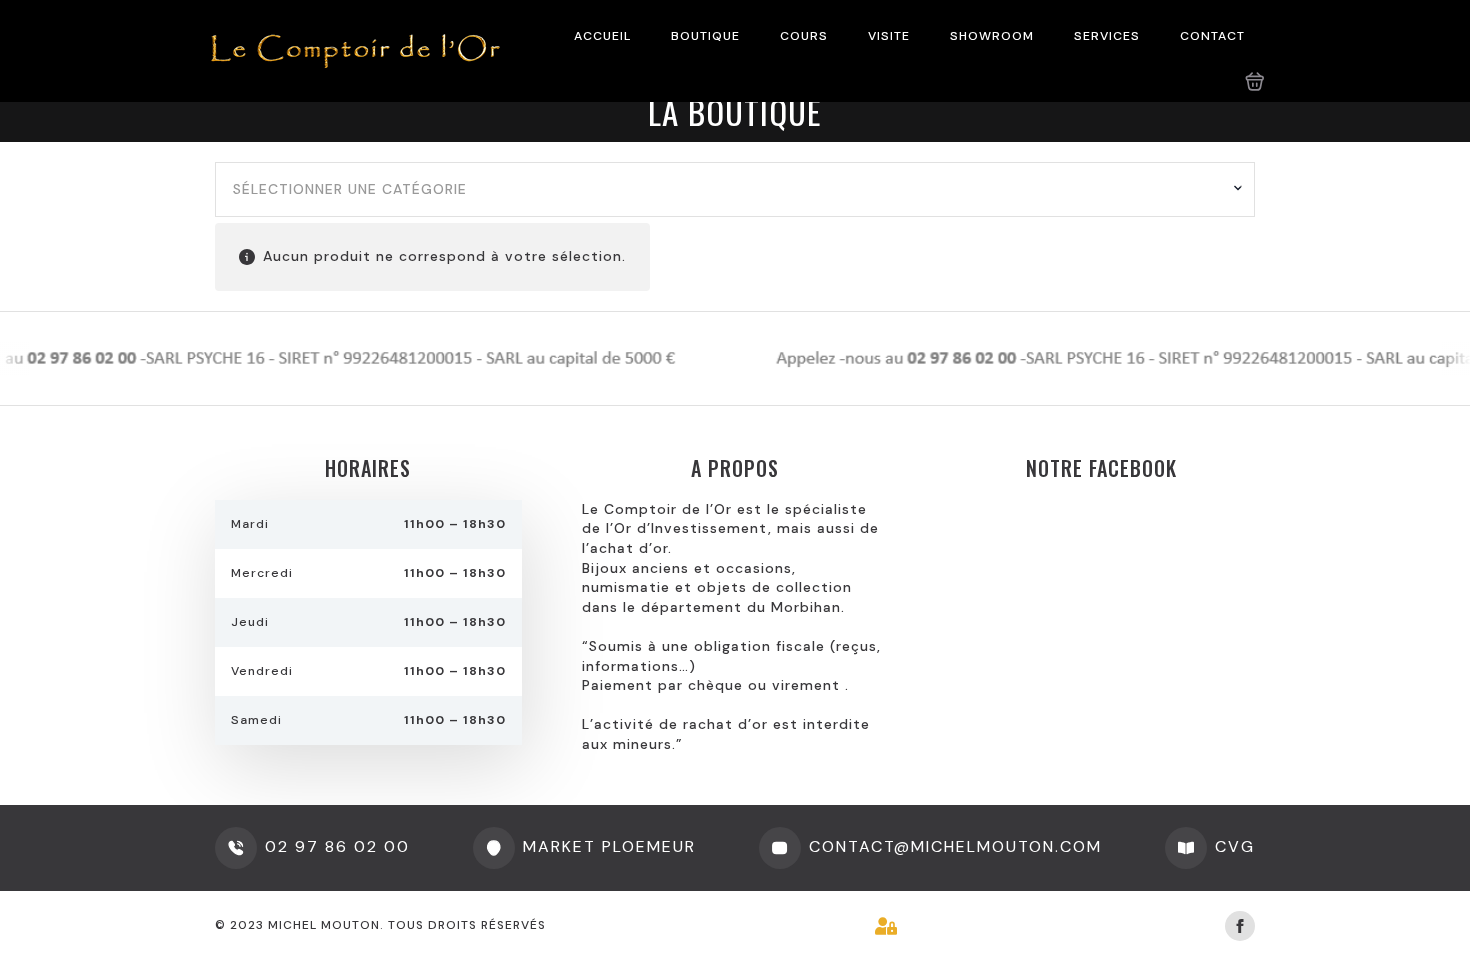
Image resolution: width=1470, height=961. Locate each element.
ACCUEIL (602, 36)
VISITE (889, 36)
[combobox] (735, 190)
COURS (804, 36)
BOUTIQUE (705, 36)
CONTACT (1212, 36)
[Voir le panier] (1255, 82)
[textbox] (727, 190)
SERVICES (1107, 36)
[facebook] (1240, 926)
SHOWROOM (992, 36)
